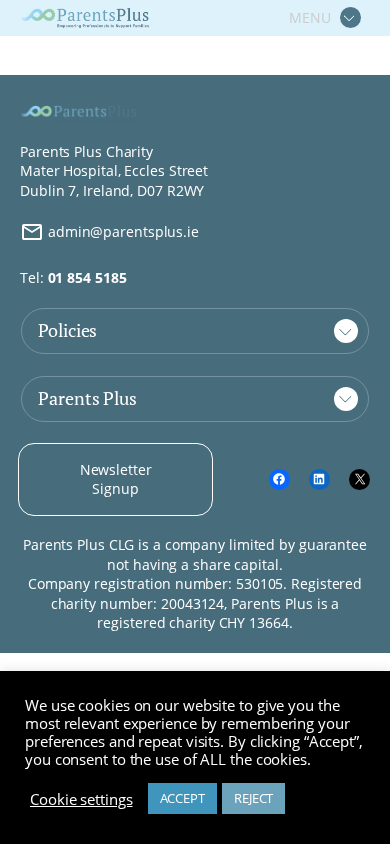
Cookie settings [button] (81, 799)
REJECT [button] (253, 798)
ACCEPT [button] (182, 798)
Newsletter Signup (116, 479)
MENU (310, 17)
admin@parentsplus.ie (121, 231)
